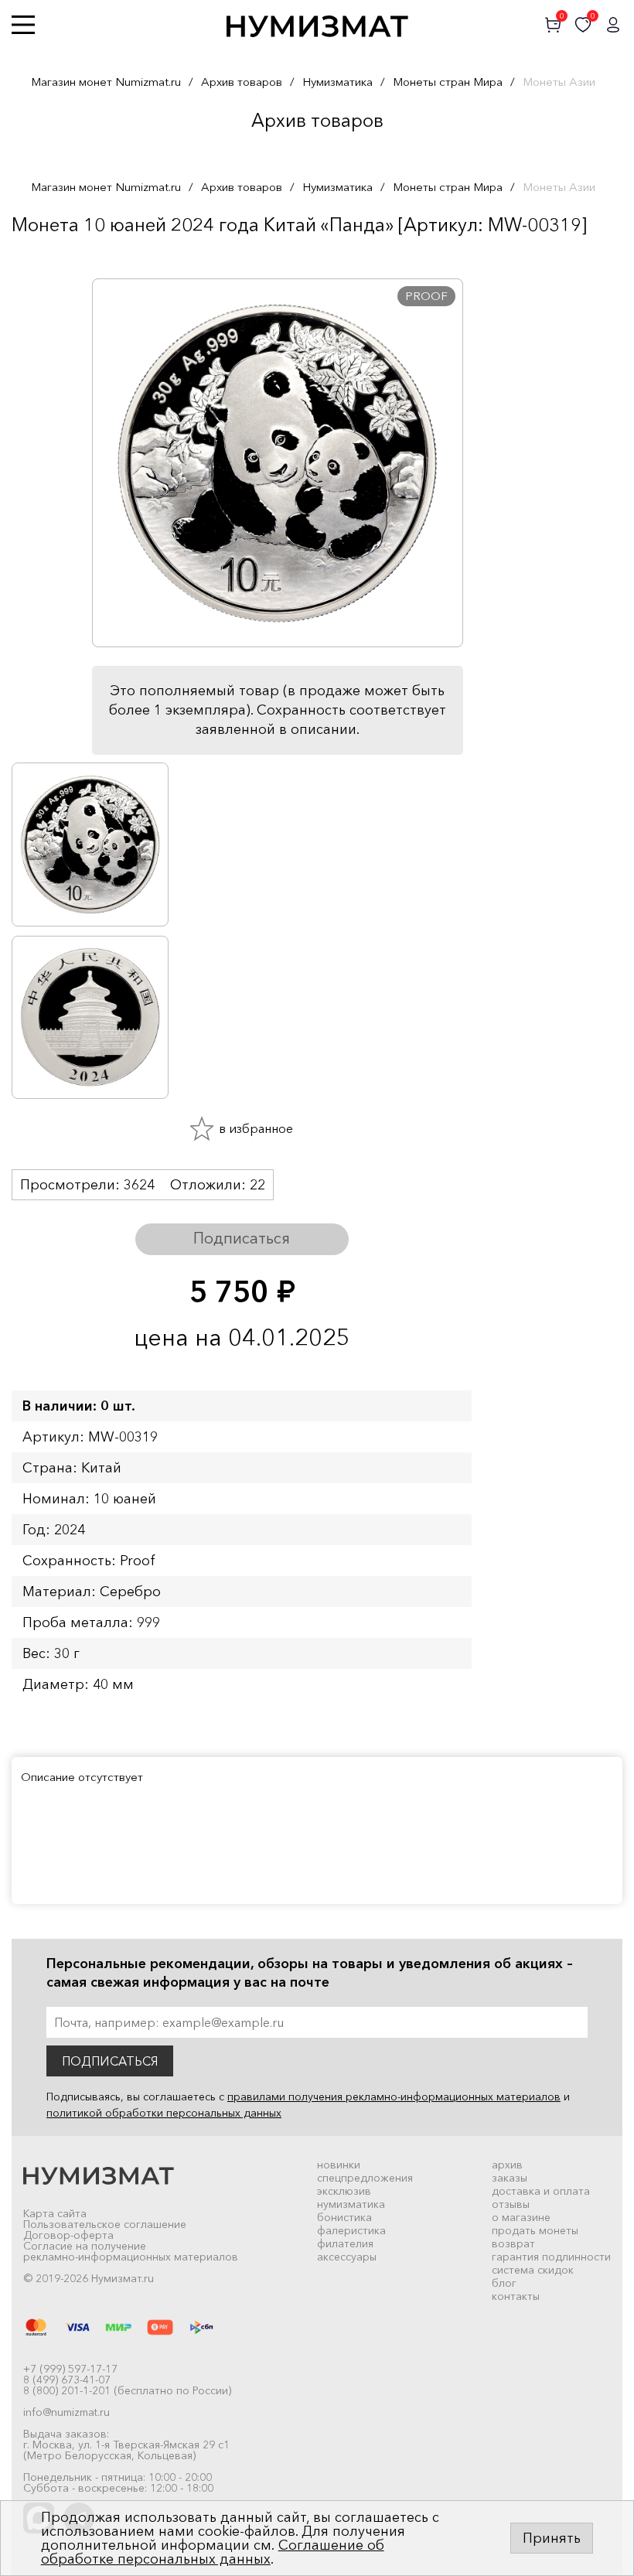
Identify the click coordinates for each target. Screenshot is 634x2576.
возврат (513, 2243)
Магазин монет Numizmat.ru (106, 82)
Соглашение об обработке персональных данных (213, 2552)
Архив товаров (242, 82)
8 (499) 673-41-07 (67, 2380)
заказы (510, 2178)
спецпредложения (365, 2178)
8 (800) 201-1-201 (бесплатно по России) (127, 2390)
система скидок (533, 2270)
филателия (345, 2243)
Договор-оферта (68, 2235)
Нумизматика (337, 82)
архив (507, 2165)
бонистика (344, 2217)
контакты (516, 2296)
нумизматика (351, 2204)
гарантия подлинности (551, 2257)
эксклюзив (344, 2191)
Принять (552, 2538)
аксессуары (347, 2257)
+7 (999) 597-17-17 (70, 2369)
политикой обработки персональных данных (164, 2113)
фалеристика (351, 2230)
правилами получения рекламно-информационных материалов (394, 2097)
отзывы (511, 2204)
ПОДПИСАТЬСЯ (110, 2061)
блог (504, 2283)
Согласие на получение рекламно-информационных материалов (131, 2251)
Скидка (46, 255)
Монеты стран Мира (448, 82)
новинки (339, 2165)
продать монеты (535, 2230)
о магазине (521, 2217)
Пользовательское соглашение (105, 2224)
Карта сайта (55, 2213)
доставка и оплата (541, 2191)
